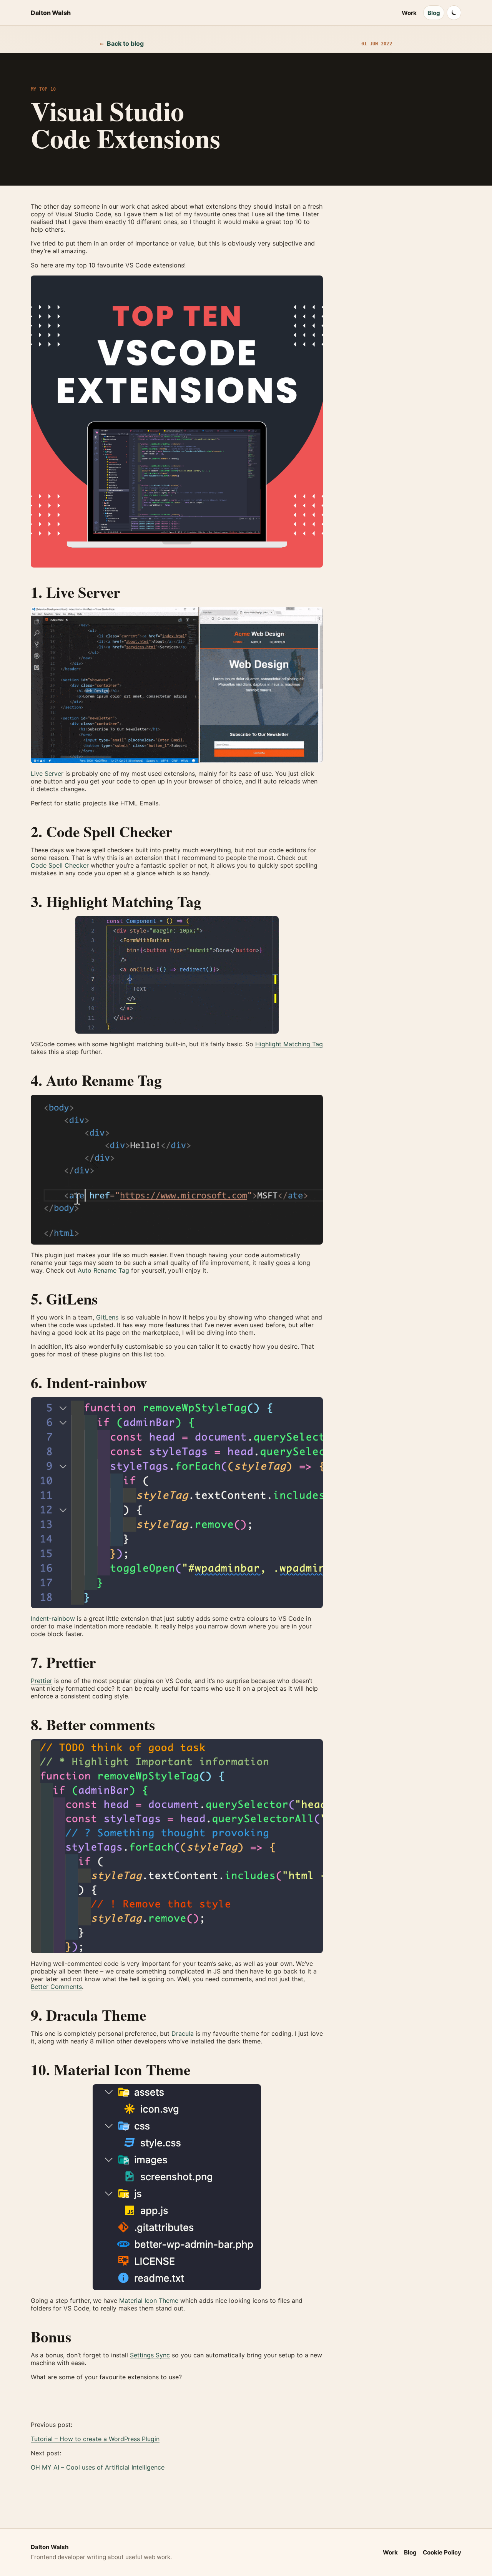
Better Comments (56, 1987)
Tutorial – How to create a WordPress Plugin (95, 2439)
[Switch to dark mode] (454, 13)
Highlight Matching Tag (289, 1044)
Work (409, 13)
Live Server (47, 773)
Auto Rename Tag (103, 1270)
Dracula (183, 2033)
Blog (434, 13)
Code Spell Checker (60, 865)
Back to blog (122, 43)
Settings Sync (150, 2355)
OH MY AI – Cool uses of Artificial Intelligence (98, 2467)
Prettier (42, 1681)
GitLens (107, 1317)
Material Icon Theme (149, 2300)
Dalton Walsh (51, 13)
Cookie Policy (442, 2552)
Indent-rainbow (53, 1618)
